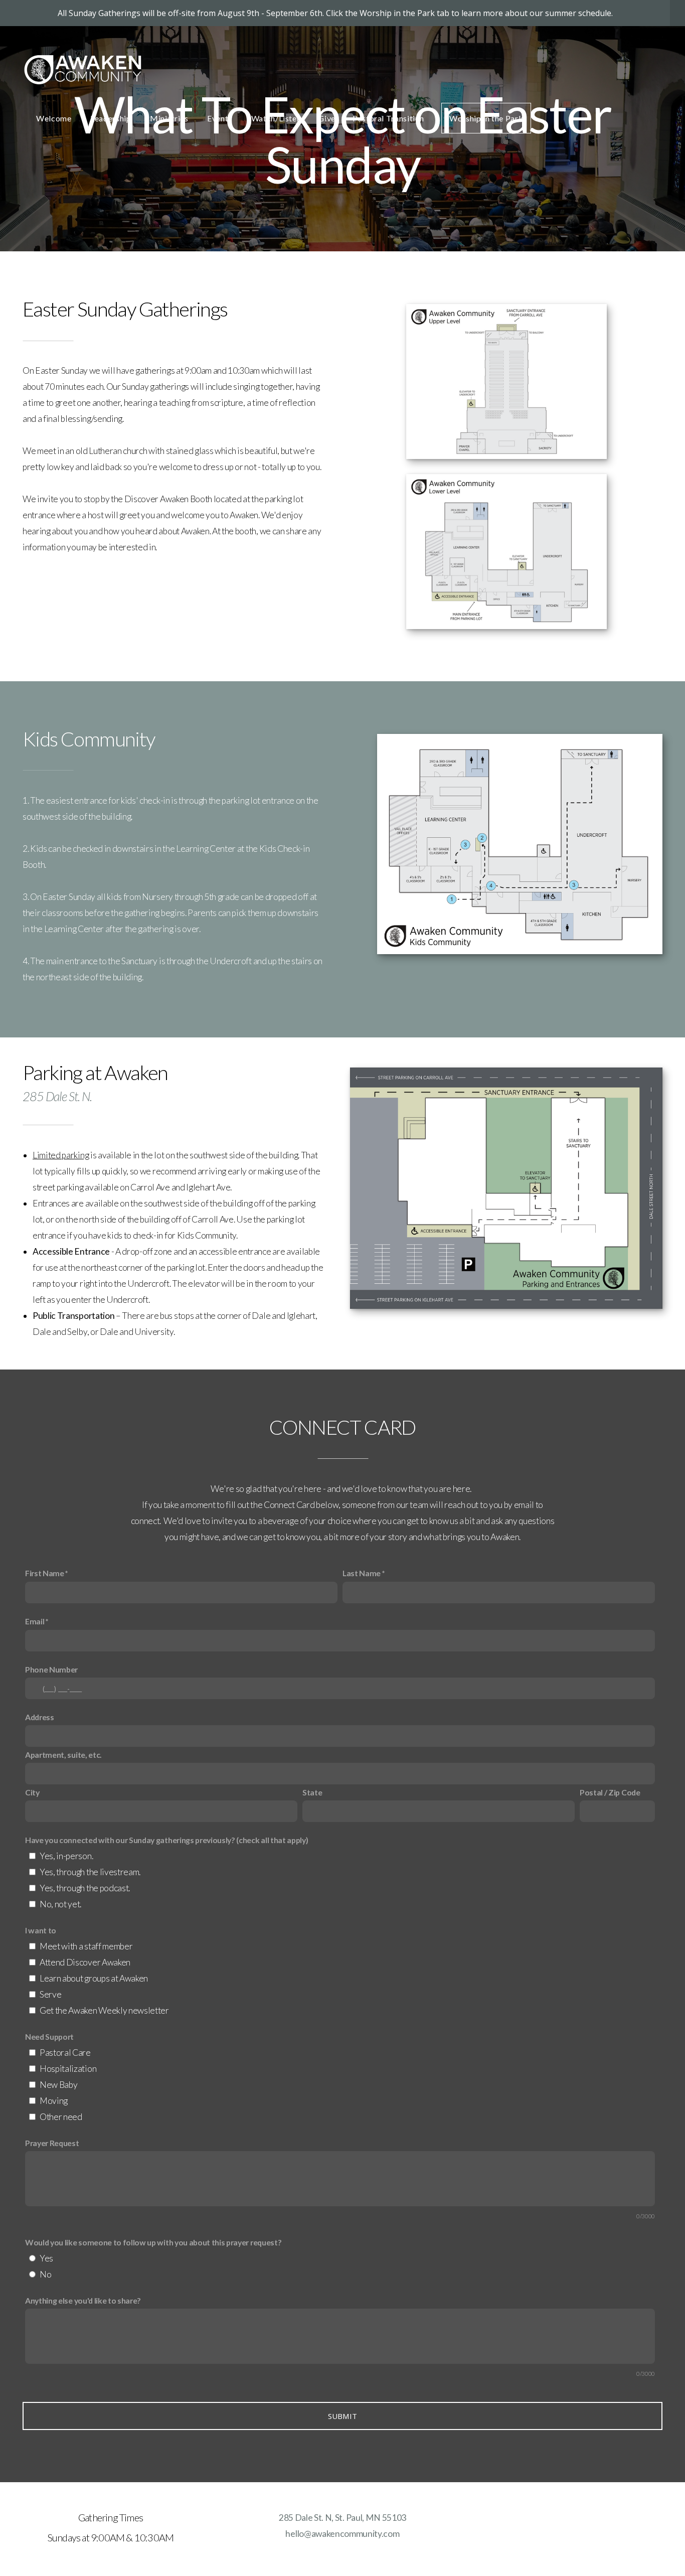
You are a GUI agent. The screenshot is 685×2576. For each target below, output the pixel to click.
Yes (46, 2258)
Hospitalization (68, 2069)
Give (327, 118)
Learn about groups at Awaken (94, 1978)
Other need (61, 2117)
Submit (343, 2416)
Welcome (55, 118)
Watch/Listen (276, 118)
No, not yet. (60, 1904)
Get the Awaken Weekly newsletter (104, 2010)
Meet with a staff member (86, 1946)
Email (35, 1621)
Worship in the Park (486, 118)
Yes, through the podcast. (85, 1888)
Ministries (170, 118)
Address (40, 1717)
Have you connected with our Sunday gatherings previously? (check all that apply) (166, 1840)
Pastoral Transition (388, 118)
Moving (54, 2101)
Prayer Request (52, 2143)
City (32, 1792)
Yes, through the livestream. (90, 1872)
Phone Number (51, 1669)
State (312, 1792)
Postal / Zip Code (610, 1792)
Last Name (362, 1573)
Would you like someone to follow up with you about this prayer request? (153, 2242)
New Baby (58, 2085)
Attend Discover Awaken (85, 1962)
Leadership (112, 118)
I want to (41, 1930)
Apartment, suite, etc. (63, 1755)
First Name (45, 1573)
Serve (50, 1994)
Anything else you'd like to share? (83, 2300)
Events (220, 118)
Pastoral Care (65, 2053)
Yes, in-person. (66, 1856)
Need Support (49, 2036)
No (45, 2274)
